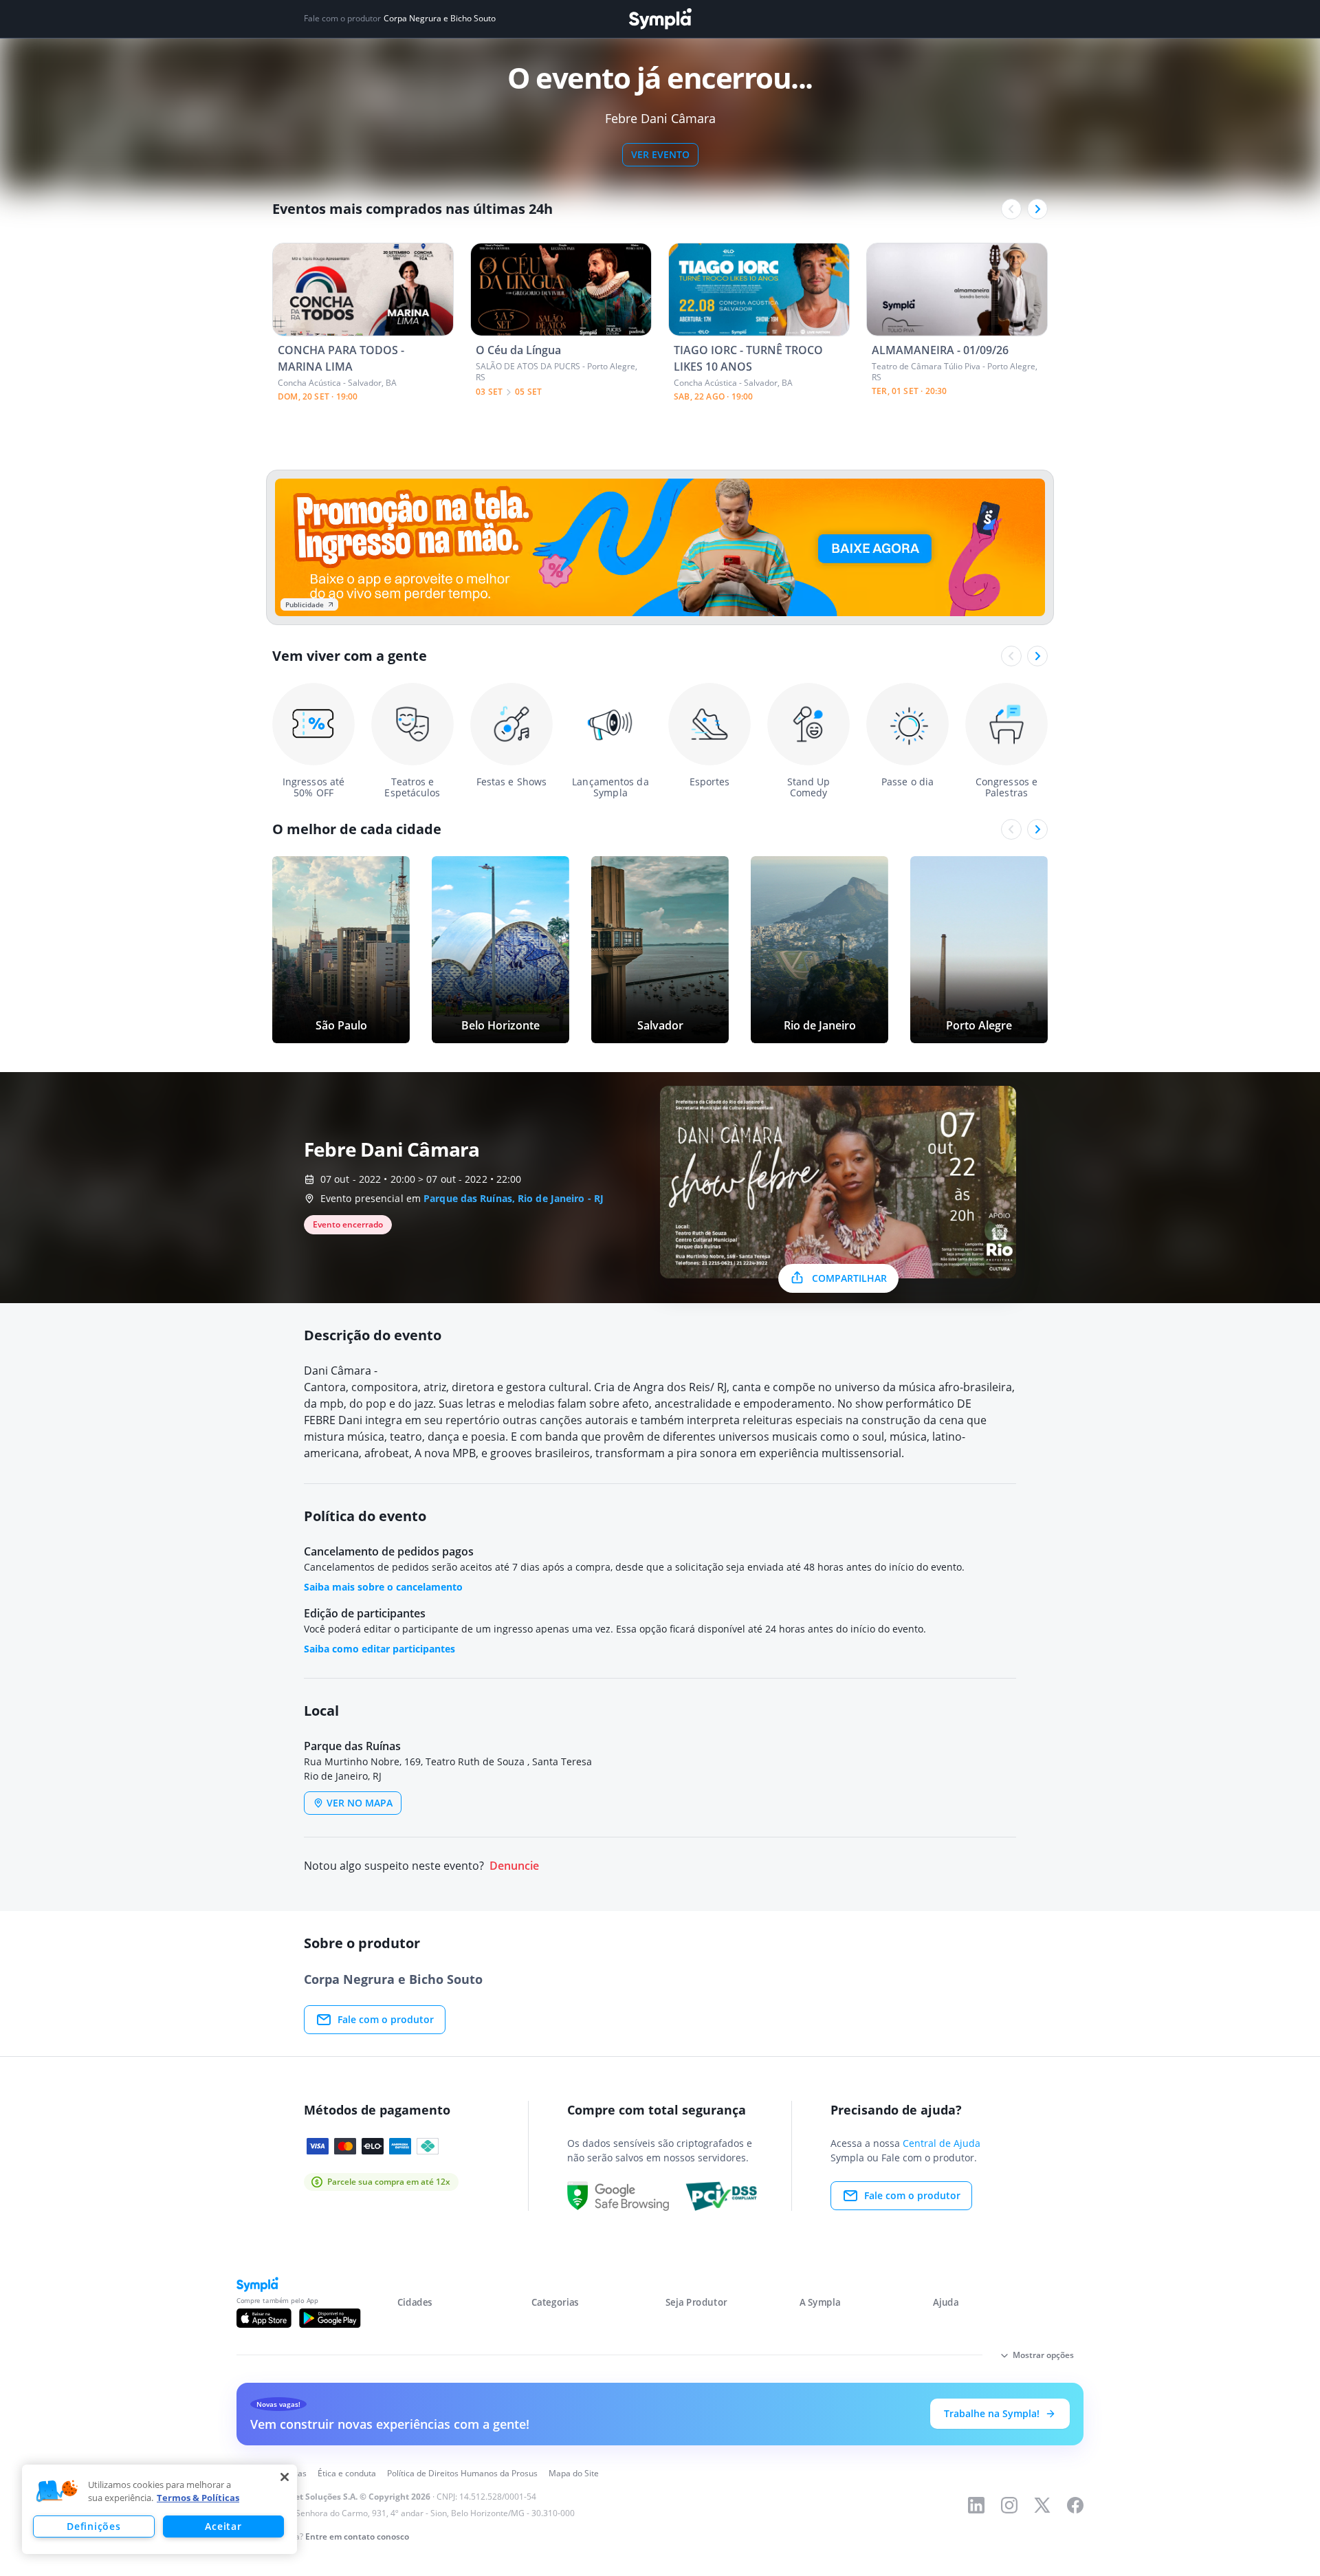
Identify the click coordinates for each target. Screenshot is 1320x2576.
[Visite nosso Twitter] (1042, 2505)
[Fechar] (285, 2477)
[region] (159, 2509)
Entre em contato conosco (357, 2536)
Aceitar (223, 2526)
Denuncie (514, 1866)
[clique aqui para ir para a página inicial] (660, 19)
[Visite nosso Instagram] (1009, 2505)
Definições (93, 2526)
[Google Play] (330, 2318)
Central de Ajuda (942, 2143)
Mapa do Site (574, 2473)
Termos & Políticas (198, 2498)
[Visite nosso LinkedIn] (976, 2505)
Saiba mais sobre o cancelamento (383, 1587)
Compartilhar (849, 1278)
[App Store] (264, 2318)
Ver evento (660, 154)
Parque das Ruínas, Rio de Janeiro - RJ (514, 1198)
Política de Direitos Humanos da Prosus (462, 2473)
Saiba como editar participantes (379, 1649)
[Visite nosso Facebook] (1075, 2505)
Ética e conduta (347, 2473)
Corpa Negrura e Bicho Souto (440, 19)
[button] (57, 2491)
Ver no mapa (360, 1803)
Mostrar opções (1043, 2355)
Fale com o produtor (386, 2019)
